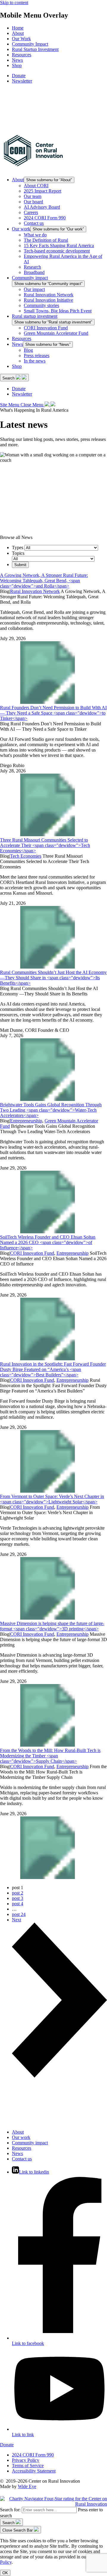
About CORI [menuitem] (36, 186)
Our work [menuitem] (21, 229)
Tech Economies (26, 856)
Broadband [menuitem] (34, 272)
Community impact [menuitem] (30, 278)
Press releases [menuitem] (37, 356)
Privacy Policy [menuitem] (26, 2460)
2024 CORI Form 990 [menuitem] (45, 218)
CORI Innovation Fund (32, 1253)
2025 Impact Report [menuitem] (43, 191)
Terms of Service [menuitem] (28, 2466)
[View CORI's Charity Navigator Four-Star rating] (53, 2504)
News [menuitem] (17, 60)
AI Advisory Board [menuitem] (42, 207)
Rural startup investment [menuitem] (35, 316)
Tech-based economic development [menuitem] (57, 251)
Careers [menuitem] (31, 212)
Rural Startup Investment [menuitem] (35, 49)
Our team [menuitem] (33, 196)
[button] (14, 378)
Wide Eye (27, 2486)
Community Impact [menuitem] (30, 44)
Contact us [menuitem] (34, 223)
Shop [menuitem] (17, 65)
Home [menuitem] (18, 28)
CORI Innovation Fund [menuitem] (46, 328)
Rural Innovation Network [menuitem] (49, 295)
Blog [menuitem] (28, 350)
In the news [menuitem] (35, 361)
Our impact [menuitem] (34, 289)
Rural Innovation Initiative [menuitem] (48, 300)
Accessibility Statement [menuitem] (34, 2471)
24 (19, 1914)
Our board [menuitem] (33, 202)
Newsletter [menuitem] (22, 81)
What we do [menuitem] (35, 235)
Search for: (10, 2510)
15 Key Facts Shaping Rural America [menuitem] (59, 245)
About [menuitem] (18, 33)
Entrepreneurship (26, 1121)
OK (5, 2573)
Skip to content (14, 3)
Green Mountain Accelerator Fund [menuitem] (56, 333)
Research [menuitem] (32, 267)
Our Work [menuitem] (21, 39)
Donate (7, 2445)
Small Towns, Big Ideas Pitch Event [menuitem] (58, 311)
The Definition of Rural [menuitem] (46, 240)
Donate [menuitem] (19, 76)
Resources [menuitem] (22, 55)
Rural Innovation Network (35, 591)
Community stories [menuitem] (41, 305)
